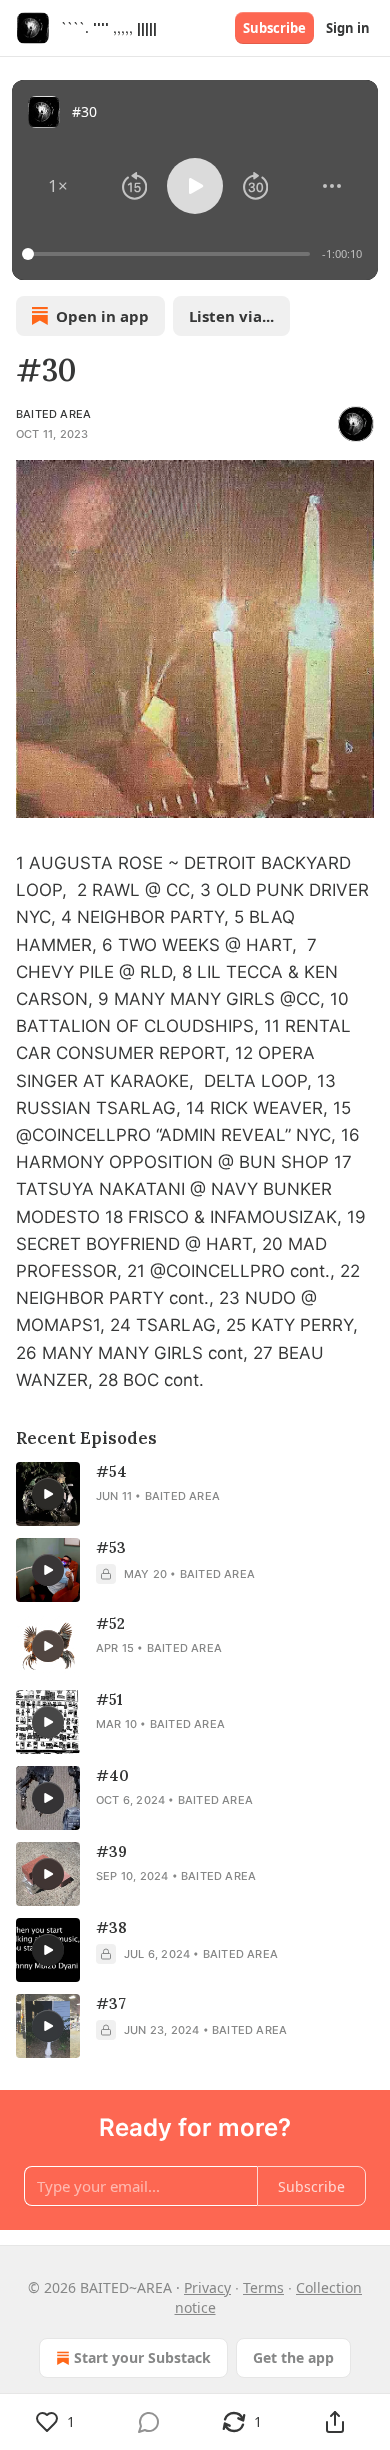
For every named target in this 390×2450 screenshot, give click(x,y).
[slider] (169, 254)
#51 (109, 1699)
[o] (48, 1494)
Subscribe (274, 28)
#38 (111, 1927)
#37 (111, 2003)
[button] (58, 186)
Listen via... (231, 316)
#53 (111, 1547)
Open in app (102, 316)
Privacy (207, 2287)
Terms (263, 2287)
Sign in (348, 28)
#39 (111, 1851)
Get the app (293, 2357)
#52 (110, 1623)
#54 (111, 1471)
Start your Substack (142, 2357)
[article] (195, 1494)
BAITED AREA (53, 414)
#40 (112, 1775)
